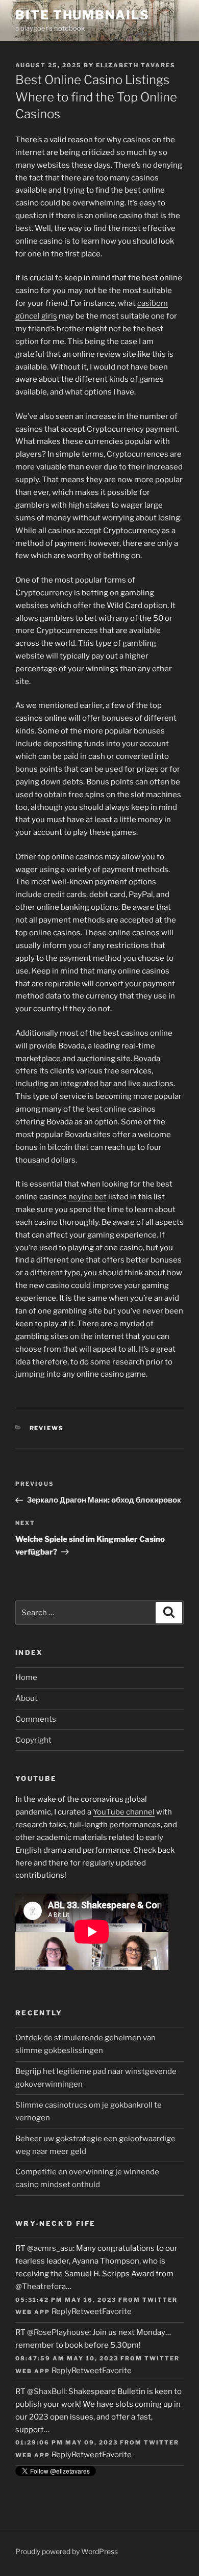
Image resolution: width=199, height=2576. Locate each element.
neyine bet (88, 1197)
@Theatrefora (41, 2286)
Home (26, 1677)
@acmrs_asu (50, 2248)
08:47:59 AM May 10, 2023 (67, 2358)
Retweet (87, 2311)
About (27, 1698)
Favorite (117, 2311)
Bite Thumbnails (82, 15)
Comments (36, 1719)
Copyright (33, 1740)
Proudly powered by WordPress (67, 2551)
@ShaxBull (46, 2391)
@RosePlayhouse (58, 2332)
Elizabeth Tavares (136, 65)
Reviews (47, 1428)
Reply (61, 2311)
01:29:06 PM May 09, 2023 (67, 2442)
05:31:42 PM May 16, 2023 (66, 2300)
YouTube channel (124, 1812)
